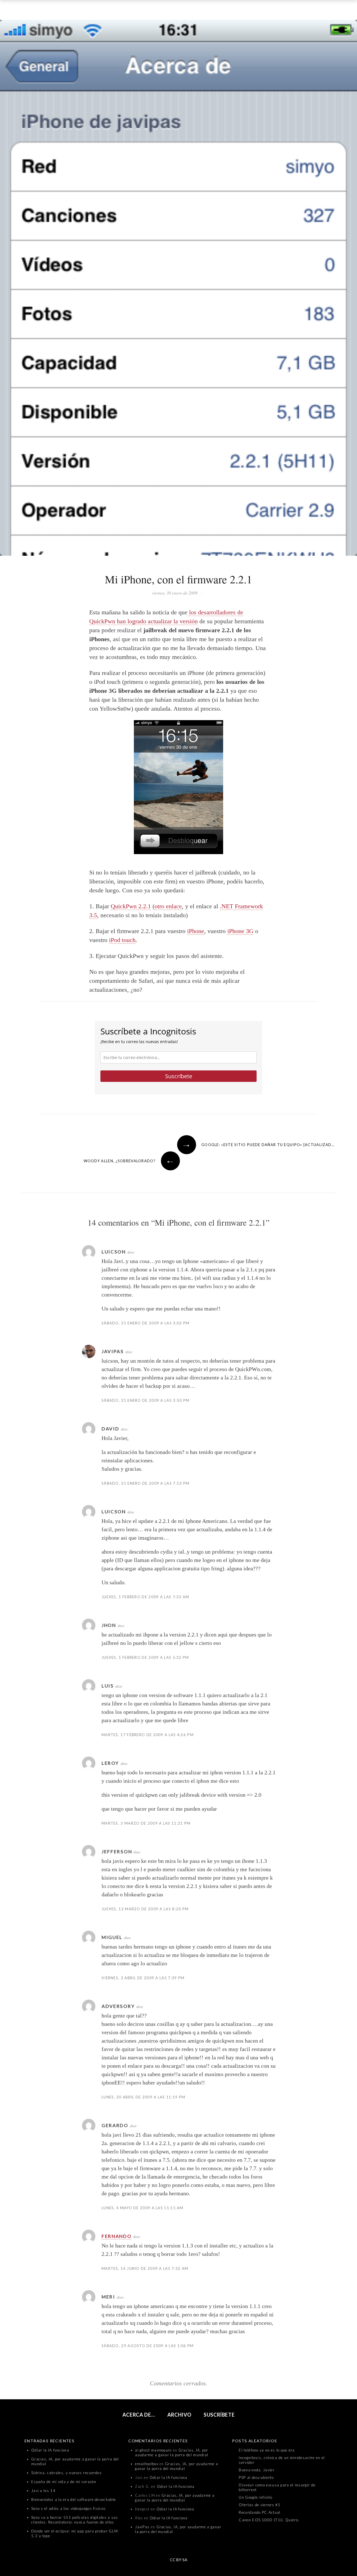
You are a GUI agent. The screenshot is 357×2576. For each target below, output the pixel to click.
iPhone (196, 931)
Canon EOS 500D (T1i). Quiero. (269, 2520)
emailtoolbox (147, 2464)
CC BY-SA (179, 2560)
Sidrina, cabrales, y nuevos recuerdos (67, 2473)
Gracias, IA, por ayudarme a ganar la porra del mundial (172, 2452)
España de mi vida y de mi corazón (64, 2482)
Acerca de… (139, 2415)
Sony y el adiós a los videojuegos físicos (68, 2508)
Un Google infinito (255, 2497)
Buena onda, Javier (256, 2470)
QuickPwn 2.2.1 (131, 906)
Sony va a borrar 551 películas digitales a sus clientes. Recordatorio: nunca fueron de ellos (75, 2520)
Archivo (179, 2415)
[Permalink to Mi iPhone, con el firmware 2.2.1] (178, 289)
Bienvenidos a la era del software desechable (73, 2500)
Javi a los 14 (43, 2491)
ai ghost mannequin (153, 2450)
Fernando (117, 2236)
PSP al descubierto (256, 2477)
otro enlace (168, 906)
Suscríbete (179, 1076)
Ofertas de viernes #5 (260, 2505)
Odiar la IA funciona (50, 2450)
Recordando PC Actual (260, 2512)
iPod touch (122, 940)
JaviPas (142, 2527)
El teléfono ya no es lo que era (267, 2450)
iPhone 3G (240, 931)
